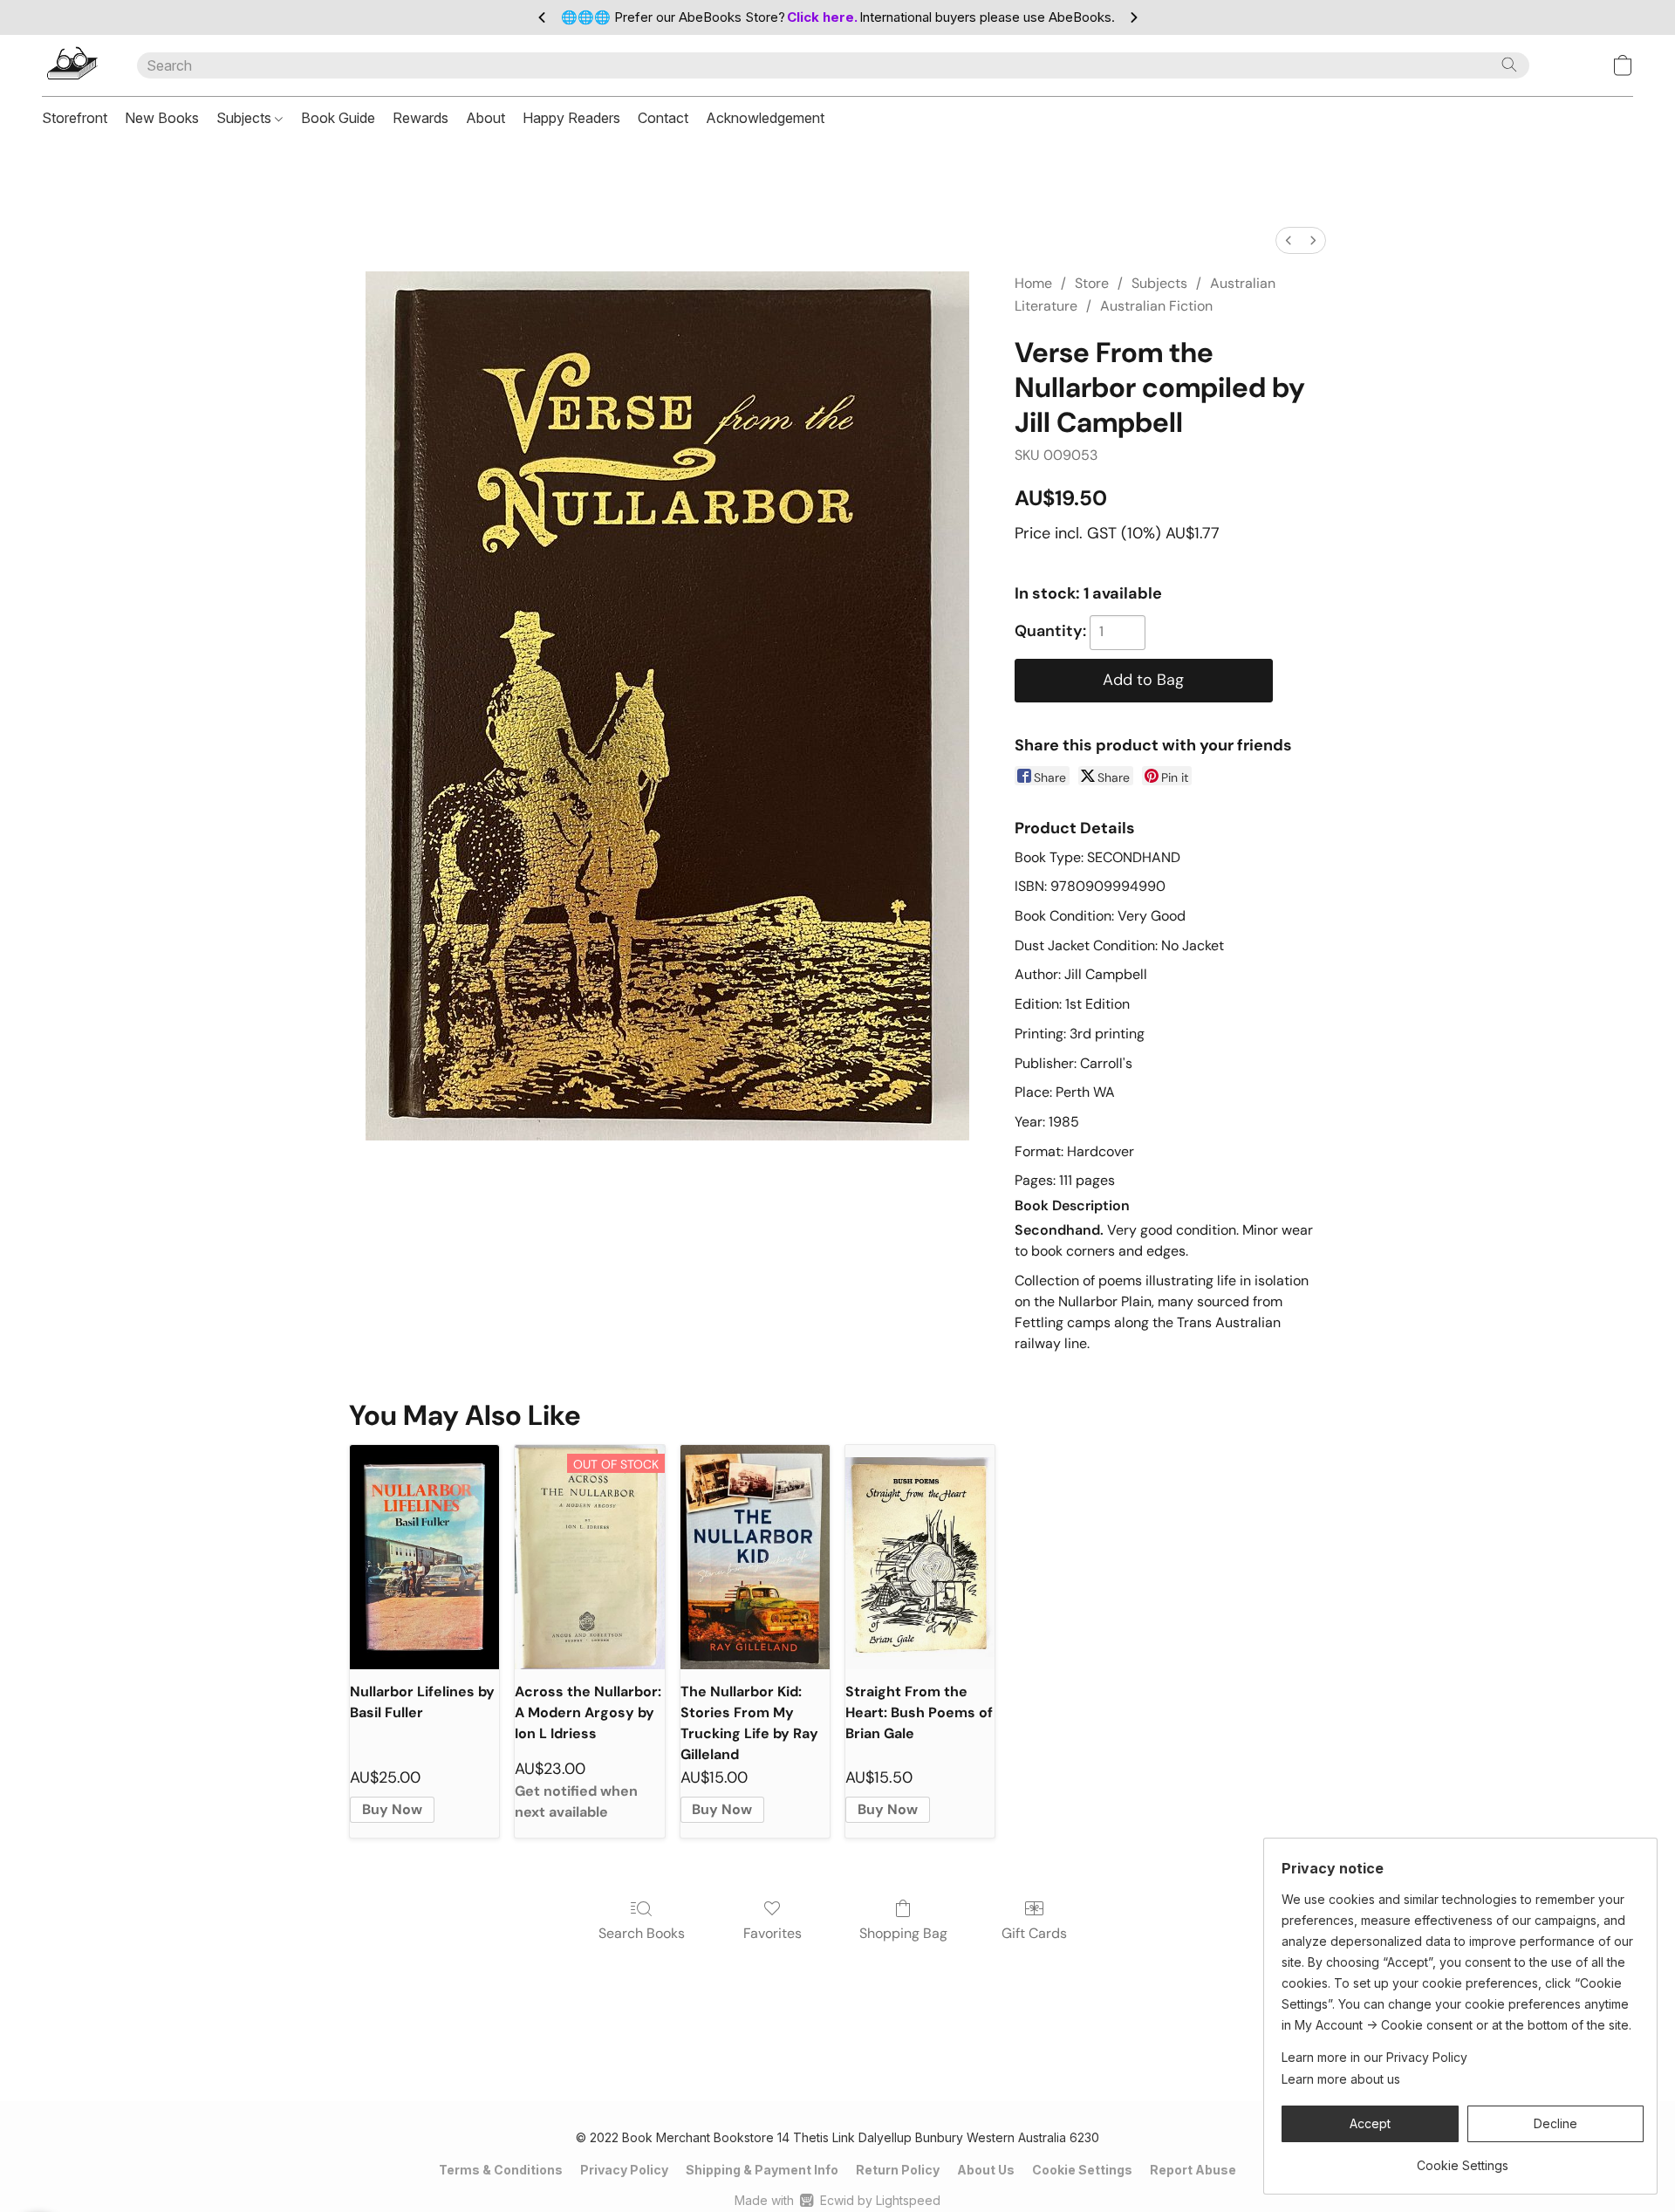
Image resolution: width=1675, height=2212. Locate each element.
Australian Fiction (1156, 306)
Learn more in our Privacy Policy (1374, 2057)
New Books (162, 118)
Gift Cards (1034, 1933)
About (485, 118)
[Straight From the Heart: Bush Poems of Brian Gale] (920, 1557)
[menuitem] (1289, 240)
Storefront (75, 118)
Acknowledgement (765, 118)
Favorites (773, 1933)
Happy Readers (571, 118)
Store (1092, 283)
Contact (663, 118)
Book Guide (338, 118)
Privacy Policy (624, 2170)
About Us (986, 2170)
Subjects (246, 118)
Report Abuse (1193, 2170)
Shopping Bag (903, 1933)
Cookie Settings (1082, 2170)
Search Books (642, 1933)
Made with (837, 2200)
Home (1033, 283)
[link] (1463, 2159)
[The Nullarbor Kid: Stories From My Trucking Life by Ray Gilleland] (755, 1557)
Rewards (420, 118)
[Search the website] (1509, 65)
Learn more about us (1341, 2079)
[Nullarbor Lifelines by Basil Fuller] (424, 1557)
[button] (72, 65)
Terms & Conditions (501, 2170)
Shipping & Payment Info (762, 2170)
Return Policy (898, 2170)
